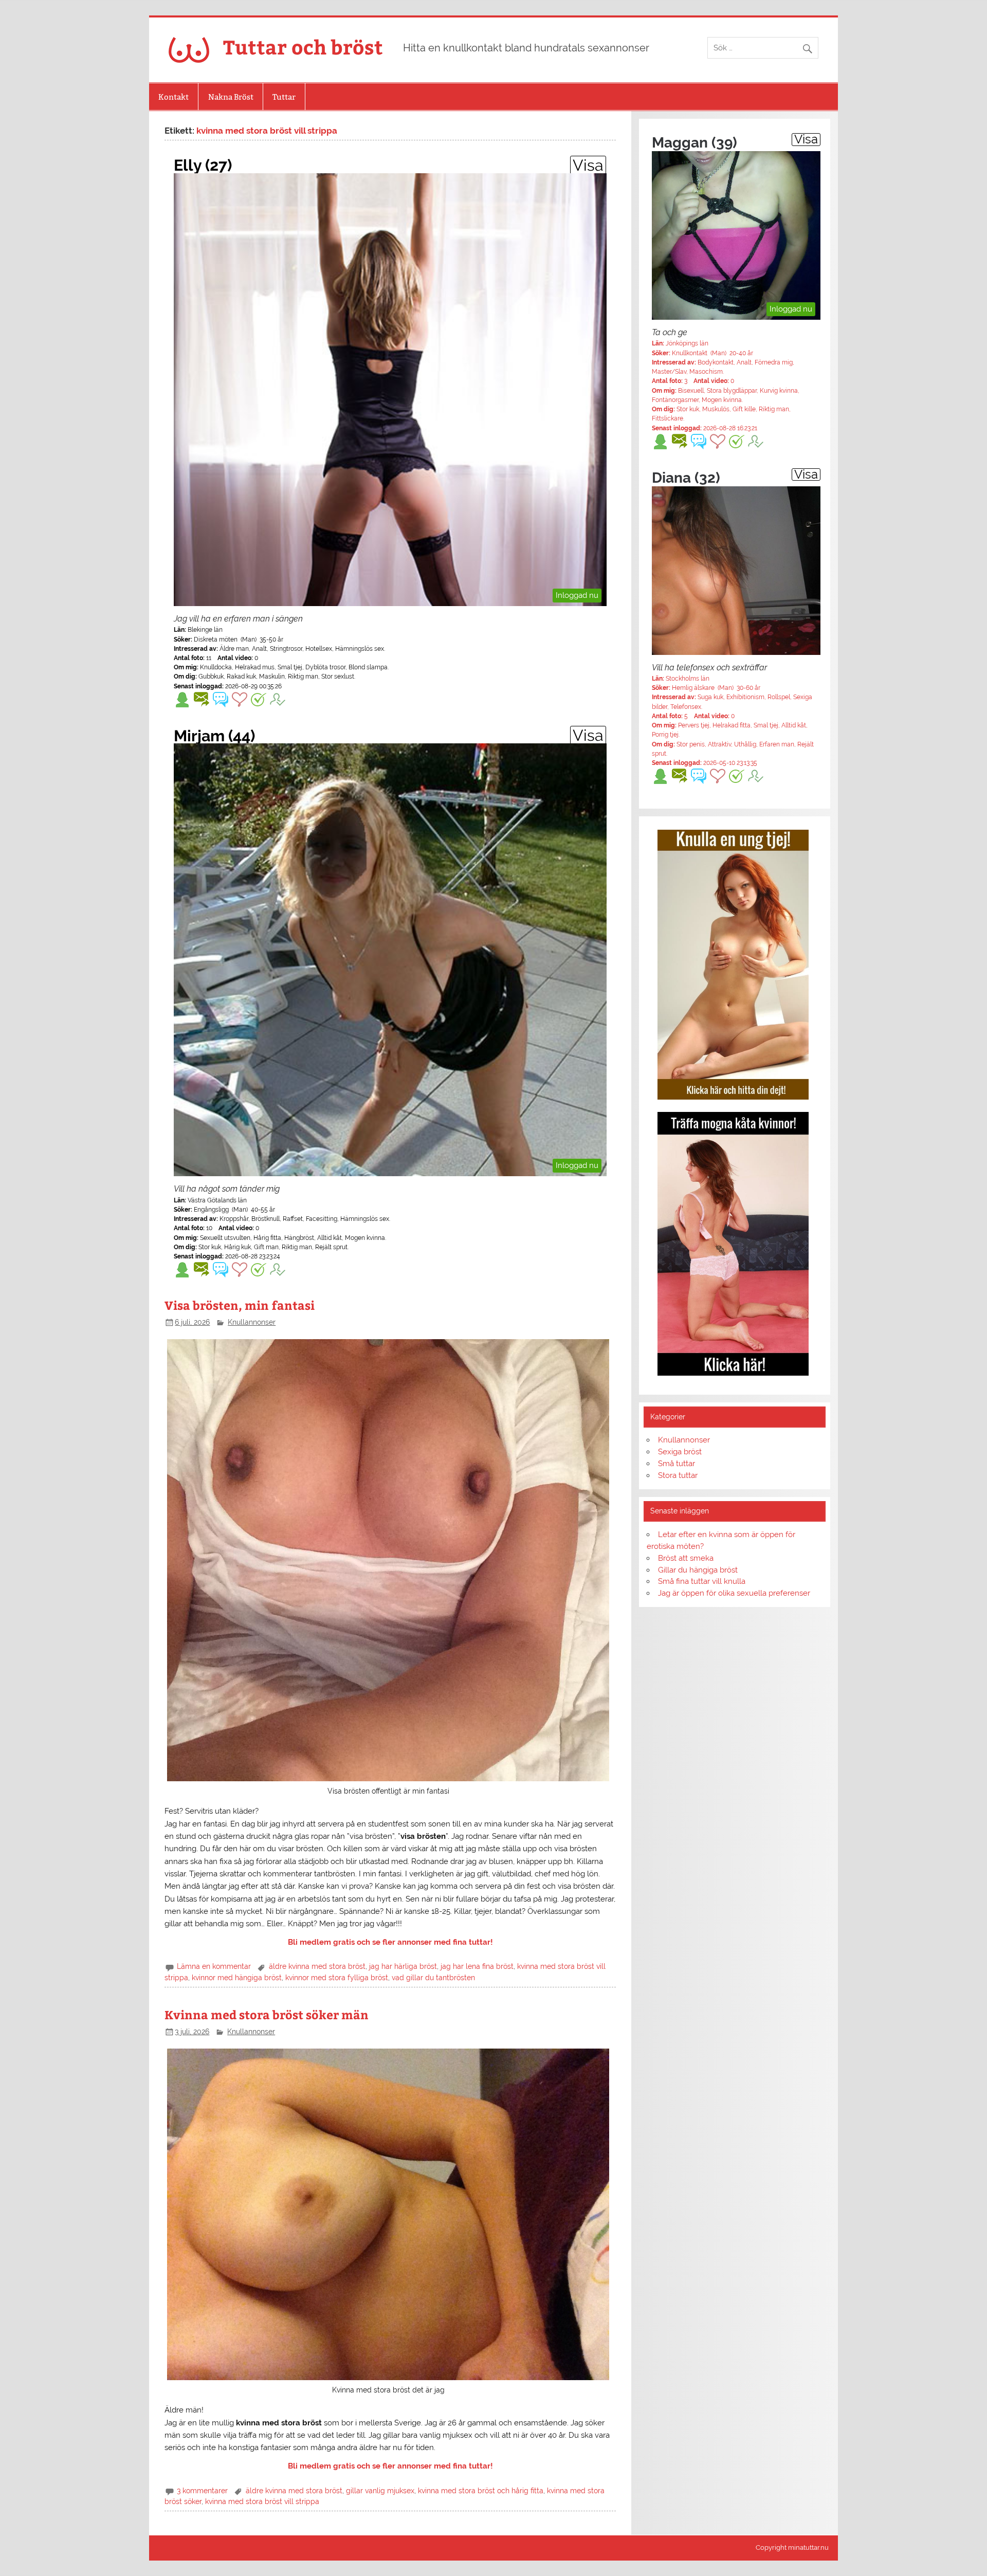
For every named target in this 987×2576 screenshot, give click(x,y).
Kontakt (173, 97)
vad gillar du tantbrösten (433, 1978)
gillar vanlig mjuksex (380, 2491)
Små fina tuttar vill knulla (702, 1581)
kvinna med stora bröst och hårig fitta (481, 2491)
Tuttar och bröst (303, 47)
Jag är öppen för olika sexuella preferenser (734, 1593)
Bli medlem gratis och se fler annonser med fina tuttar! (390, 1942)
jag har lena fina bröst (477, 1966)
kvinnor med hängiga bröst (237, 1978)
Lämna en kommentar (214, 1966)
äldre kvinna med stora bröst (317, 1966)
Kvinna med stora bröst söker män (267, 2014)
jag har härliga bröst (403, 1966)
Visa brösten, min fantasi (240, 1305)
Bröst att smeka (686, 1558)
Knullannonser (252, 1322)
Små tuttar (677, 1464)
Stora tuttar (678, 1475)
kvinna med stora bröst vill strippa (262, 2501)
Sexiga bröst (680, 1452)
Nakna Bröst (231, 97)
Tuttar (284, 97)
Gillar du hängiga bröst (698, 1570)
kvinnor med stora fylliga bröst (337, 1978)
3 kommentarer (202, 2491)
